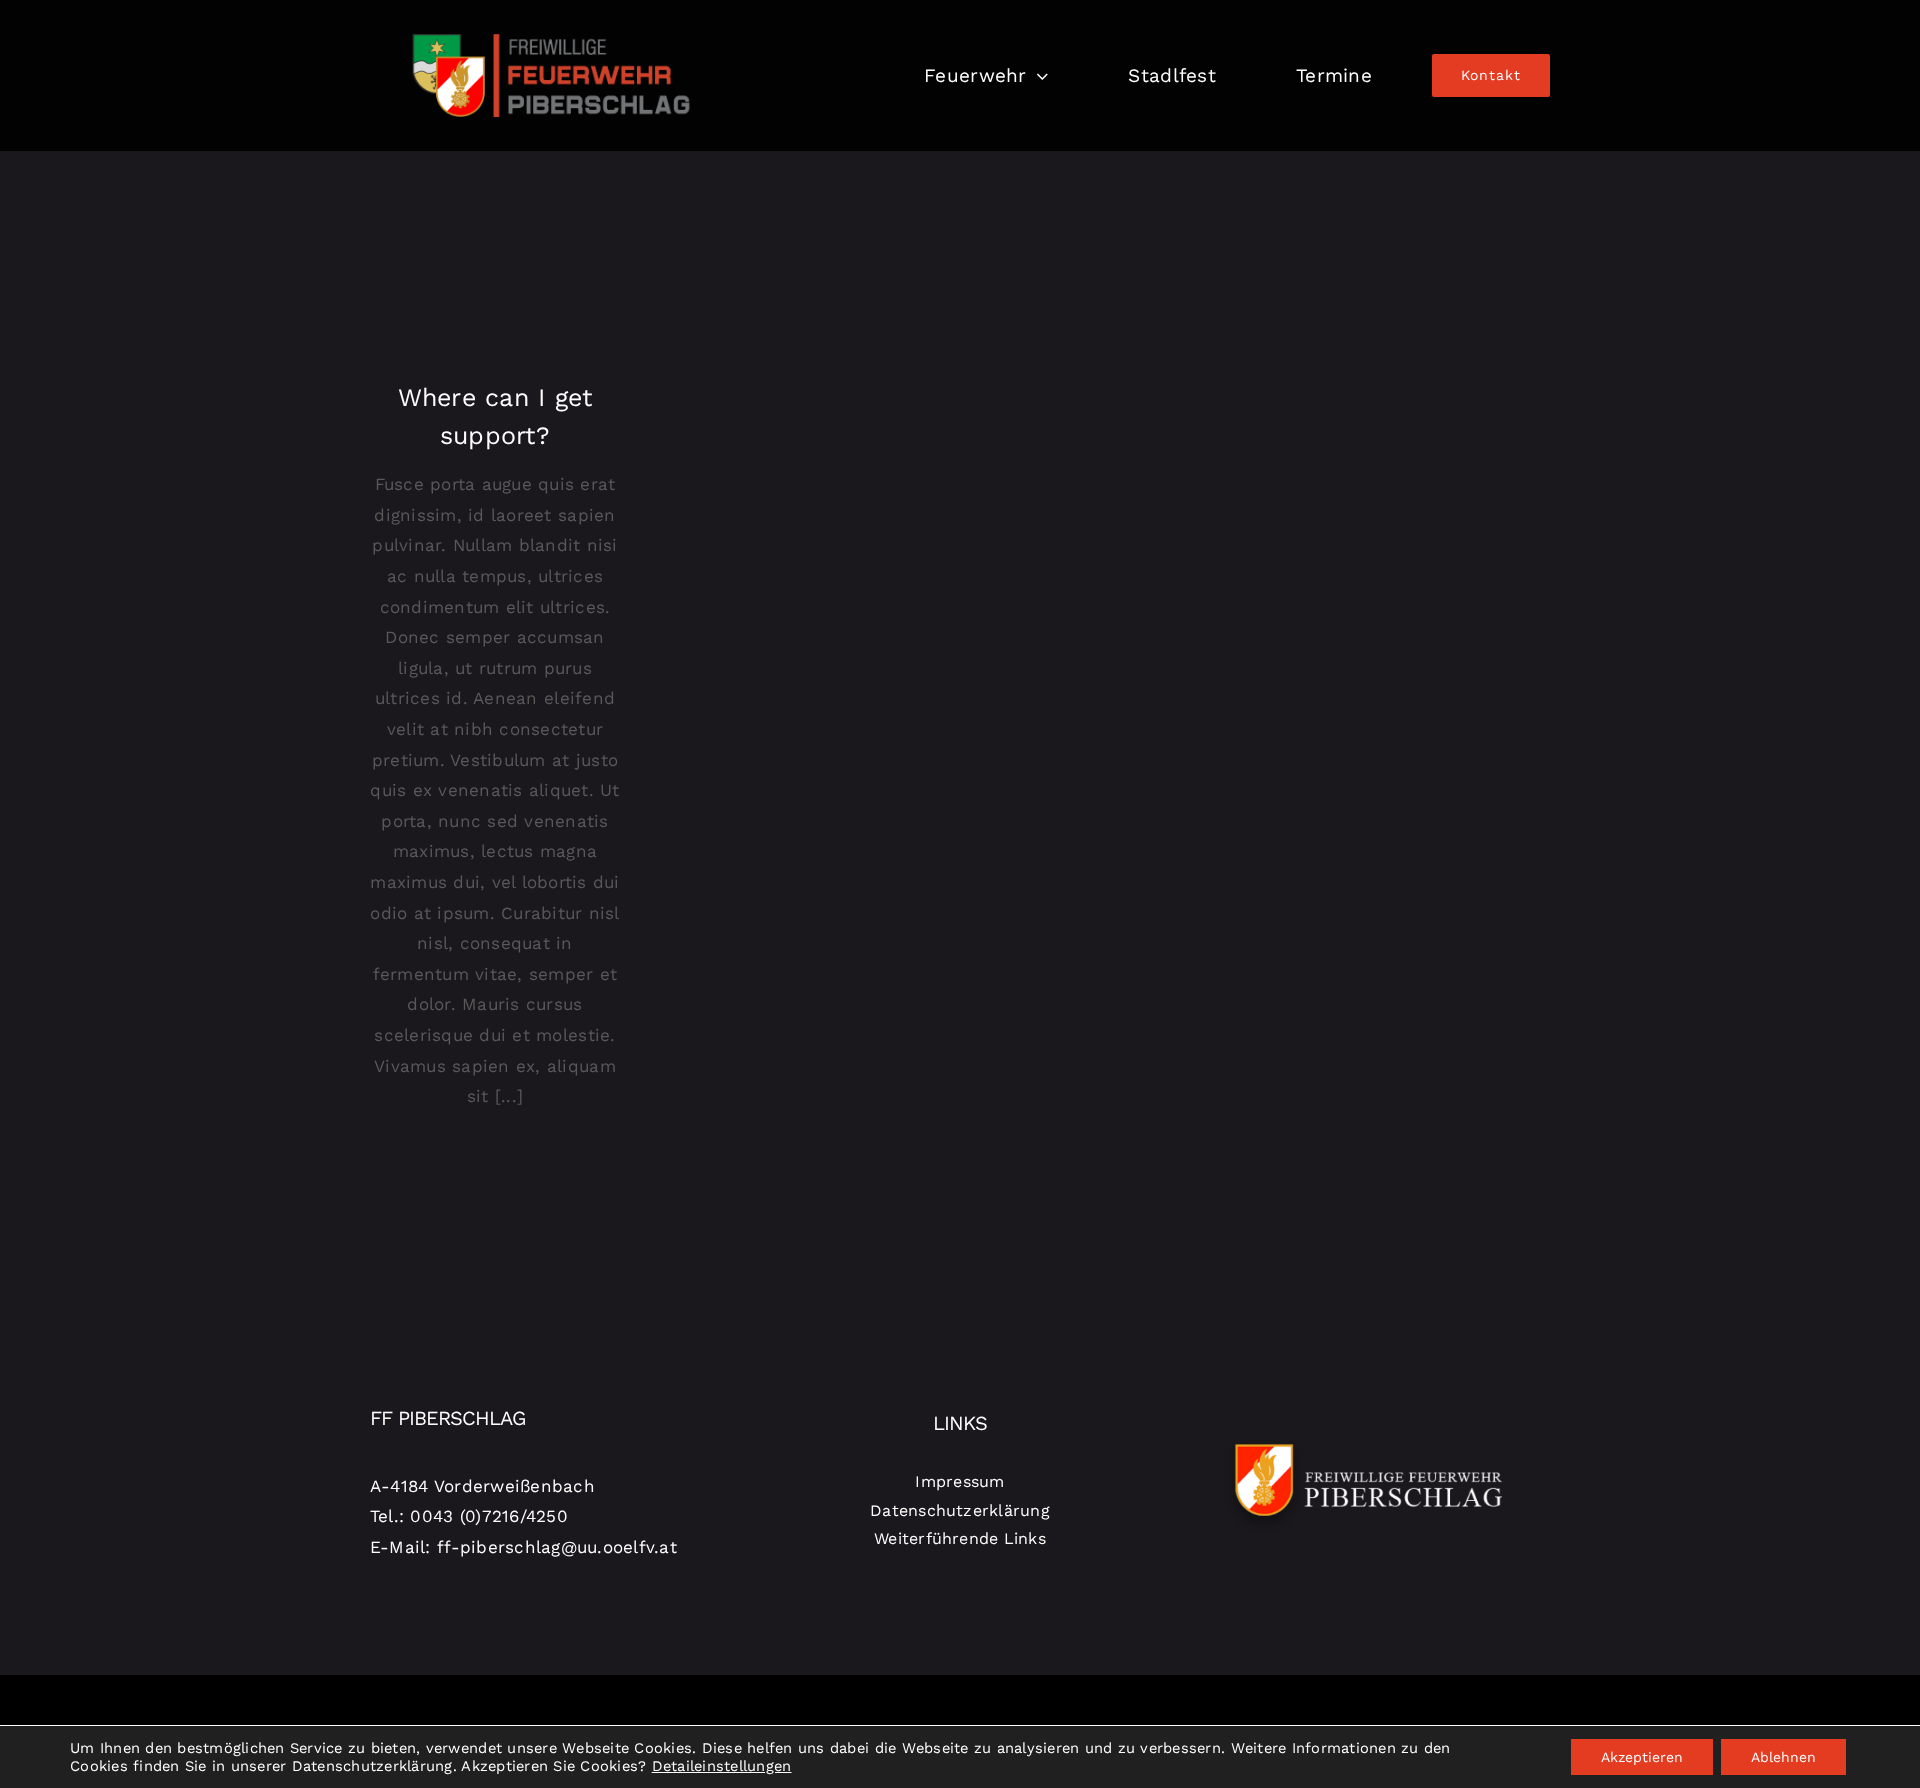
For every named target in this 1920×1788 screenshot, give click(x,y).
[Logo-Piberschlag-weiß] (1369, 1441)
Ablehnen (1783, 1757)
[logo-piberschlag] (551, 23)
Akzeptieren (1642, 1757)
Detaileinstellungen (722, 1766)
